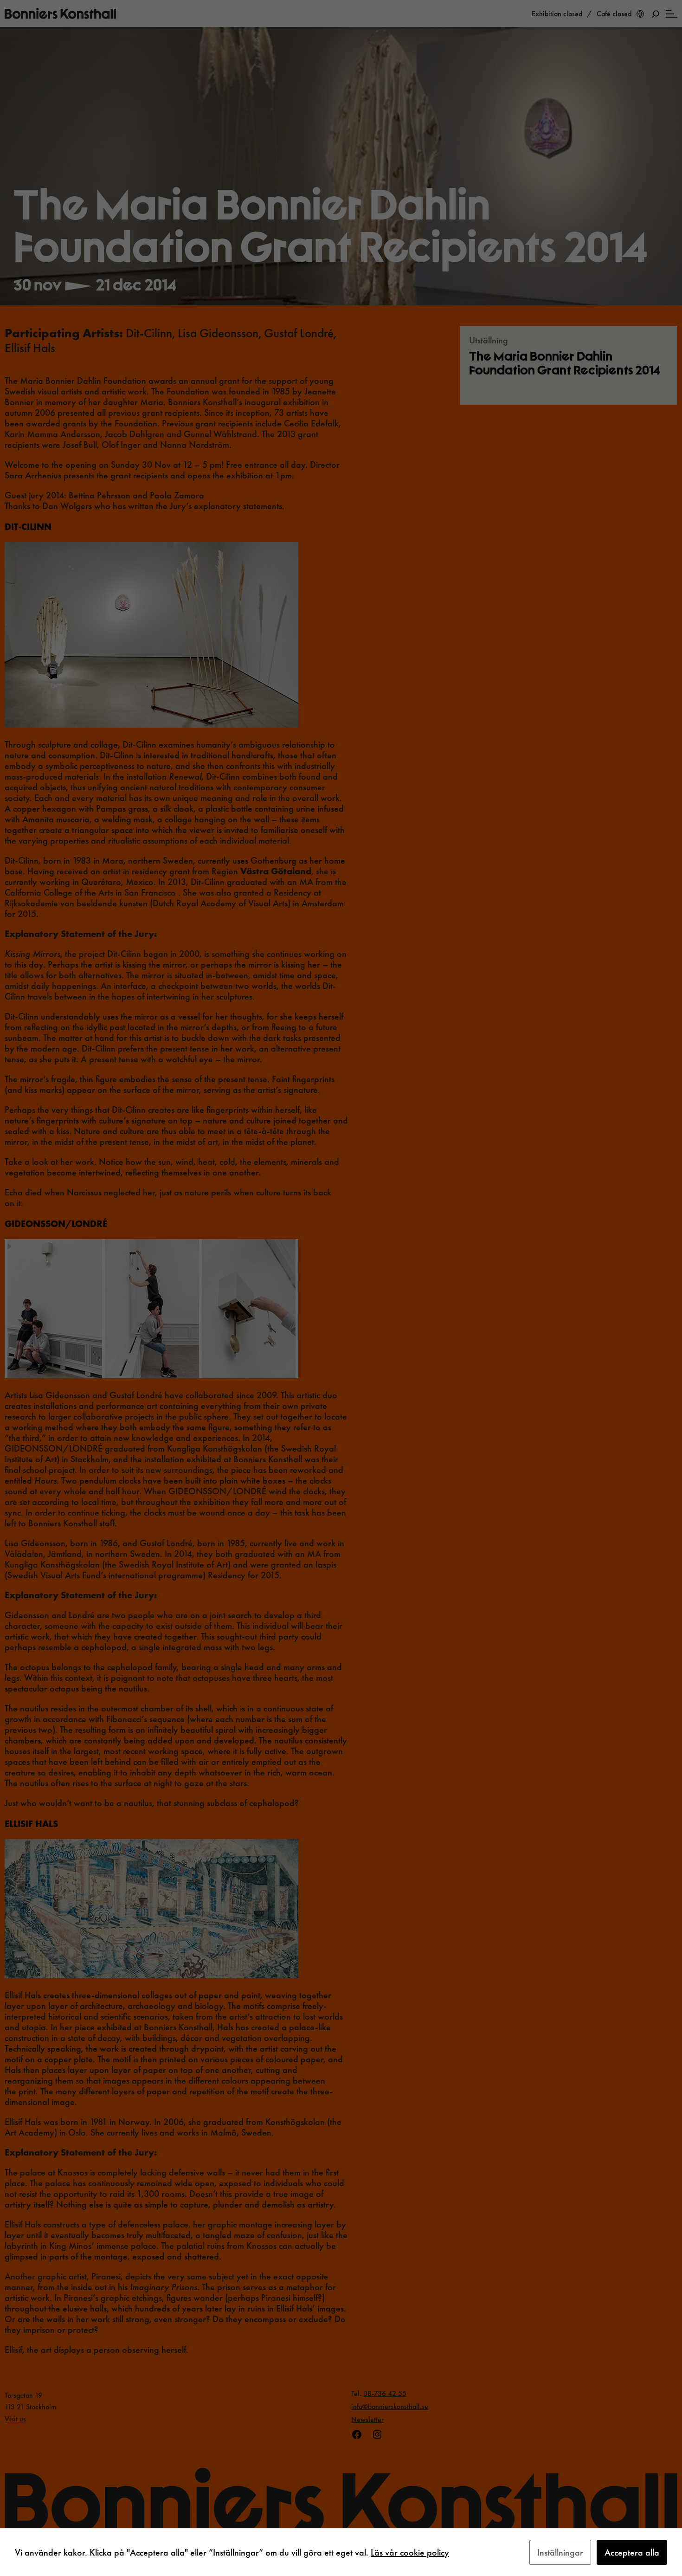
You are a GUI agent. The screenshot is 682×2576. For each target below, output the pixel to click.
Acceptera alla (632, 2552)
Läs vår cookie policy (410, 2552)
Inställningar (560, 2552)
